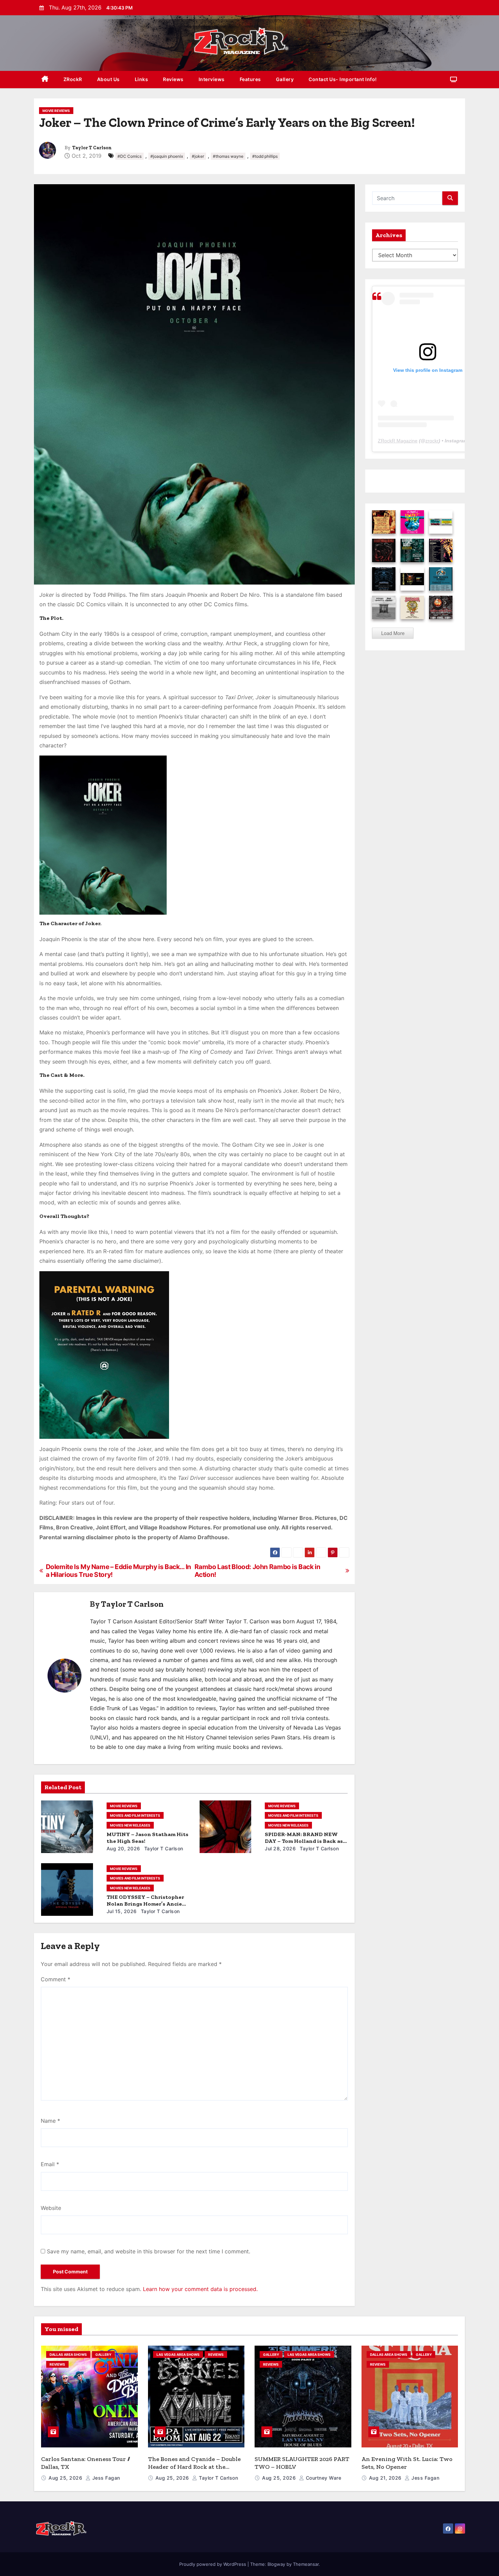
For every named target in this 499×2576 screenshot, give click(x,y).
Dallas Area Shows (68, 2354)
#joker (198, 156)
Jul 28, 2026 (280, 1848)
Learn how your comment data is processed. (200, 2289)
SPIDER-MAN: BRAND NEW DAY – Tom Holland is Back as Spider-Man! (304, 1841)
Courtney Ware (323, 2478)
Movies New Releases (130, 1825)
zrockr (432, 441)
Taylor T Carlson (92, 148)
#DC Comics (130, 156)
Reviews (173, 79)
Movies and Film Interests (135, 1815)
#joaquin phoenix (167, 156)
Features (250, 79)
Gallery (285, 79)
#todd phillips (265, 156)
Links (142, 79)
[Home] (45, 80)
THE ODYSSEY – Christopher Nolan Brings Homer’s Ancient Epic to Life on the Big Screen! (147, 1904)
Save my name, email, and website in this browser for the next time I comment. (149, 2251)
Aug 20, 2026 (123, 1848)
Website (51, 2208)
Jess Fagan (105, 2478)
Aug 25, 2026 (66, 2478)
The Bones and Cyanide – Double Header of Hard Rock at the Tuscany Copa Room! (194, 2467)
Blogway (276, 2564)
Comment (56, 1979)
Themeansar (306, 2564)
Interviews (212, 79)
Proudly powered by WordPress (213, 2564)
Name (50, 2121)
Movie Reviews (56, 111)
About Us (108, 79)
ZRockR (73, 79)
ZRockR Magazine (398, 441)
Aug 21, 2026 (386, 2478)
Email (50, 2164)
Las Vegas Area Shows (178, 2354)
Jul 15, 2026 (122, 1911)
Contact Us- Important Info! (343, 79)
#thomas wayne (228, 156)
